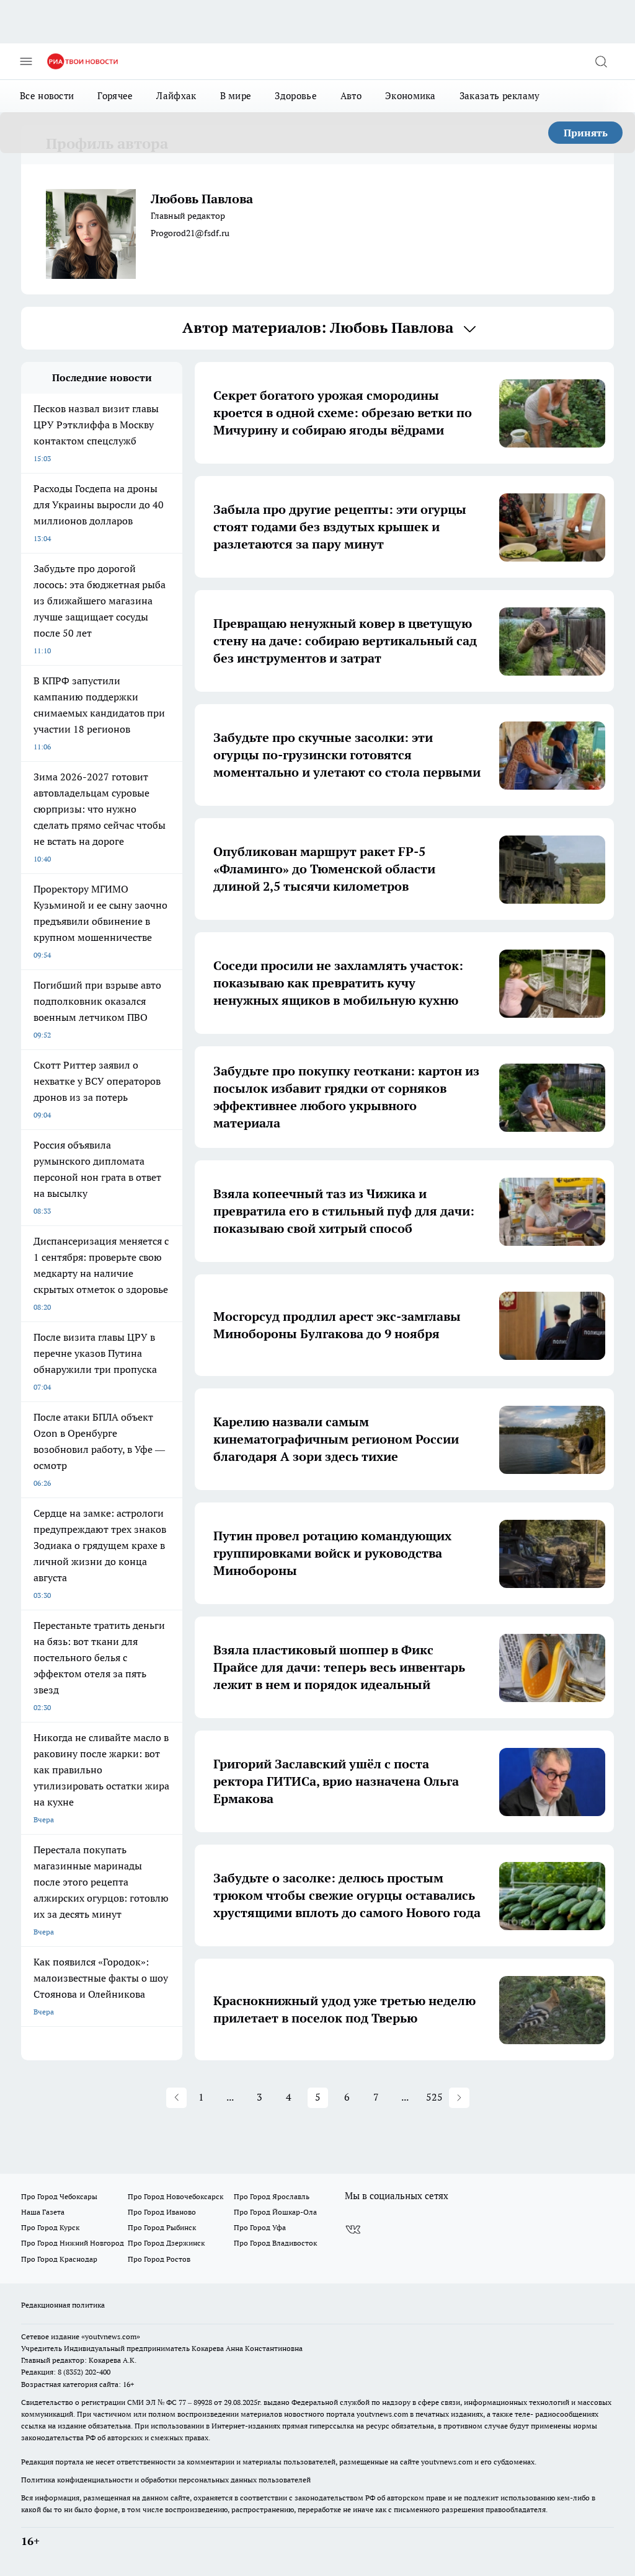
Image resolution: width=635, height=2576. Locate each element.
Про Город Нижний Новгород (73, 2243)
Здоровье (295, 96)
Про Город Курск (50, 2227)
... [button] (230, 2097)
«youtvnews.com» (111, 2336)
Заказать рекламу (500, 96)
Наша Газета (43, 2212)
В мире (236, 96)
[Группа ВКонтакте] (353, 2230)
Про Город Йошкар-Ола (275, 2212)
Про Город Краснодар (59, 2259)
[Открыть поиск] (601, 61)
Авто (351, 96)
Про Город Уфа (260, 2227)
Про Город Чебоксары (59, 2196)
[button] (176, 2098)
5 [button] (318, 2097)
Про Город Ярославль (272, 2196)
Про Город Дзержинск (166, 2243)
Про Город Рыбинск (162, 2227)
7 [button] (376, 2097)
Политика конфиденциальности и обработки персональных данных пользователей (166, 2480)
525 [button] (434, 2097)
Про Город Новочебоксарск (175, 2196)
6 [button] (347, 2097)
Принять (586, 133)
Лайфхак (176, 96)
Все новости (47, 96)
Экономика (411, 96)
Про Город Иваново (162, 2212)
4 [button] (289, 2097)
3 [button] (260, 2097)
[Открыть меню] (26, 61)
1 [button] (201, 2097)
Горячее (115, 96)
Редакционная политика (63, 2305)
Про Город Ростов (159, 2259)
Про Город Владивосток (275, 2243)
